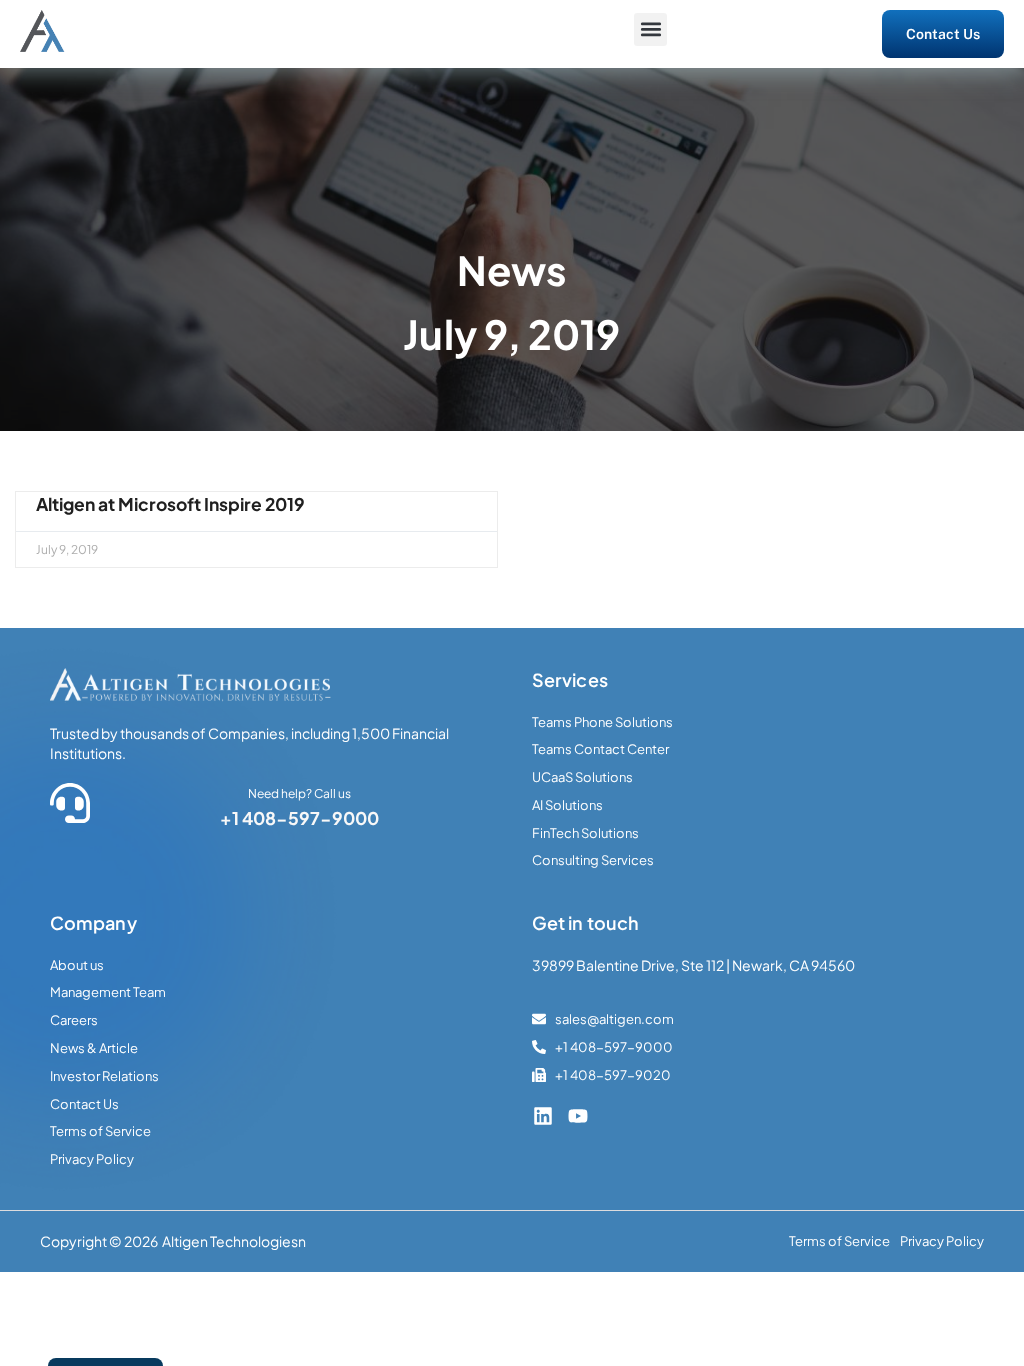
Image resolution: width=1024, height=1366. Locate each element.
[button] (650, 29)
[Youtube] (578, 1116)
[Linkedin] (543, 1116)
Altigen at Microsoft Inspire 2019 (170, 504)
